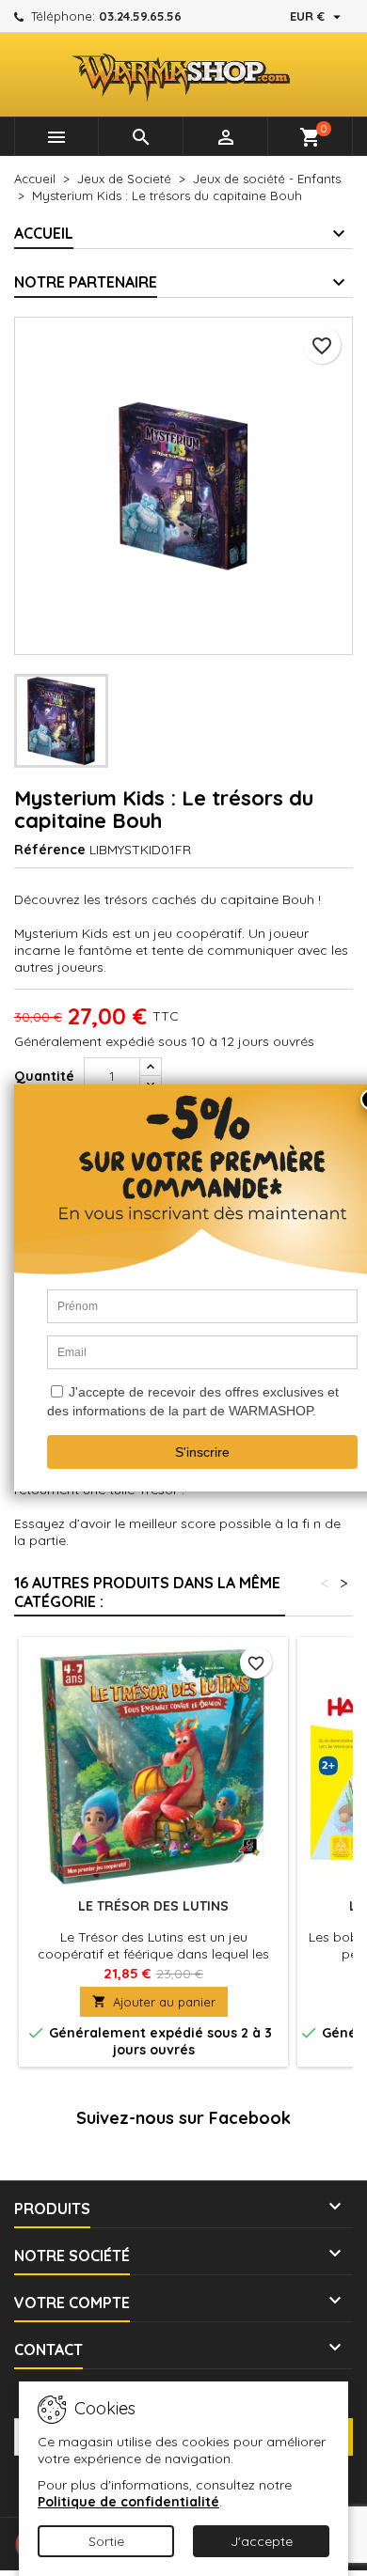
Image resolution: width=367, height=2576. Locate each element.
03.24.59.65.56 (140, 16)
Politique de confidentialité (128, 2502)
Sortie (106, 2541)
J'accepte (262, 2541)
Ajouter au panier (154, 2002)
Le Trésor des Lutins (153, 1906)
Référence (50, 850)
